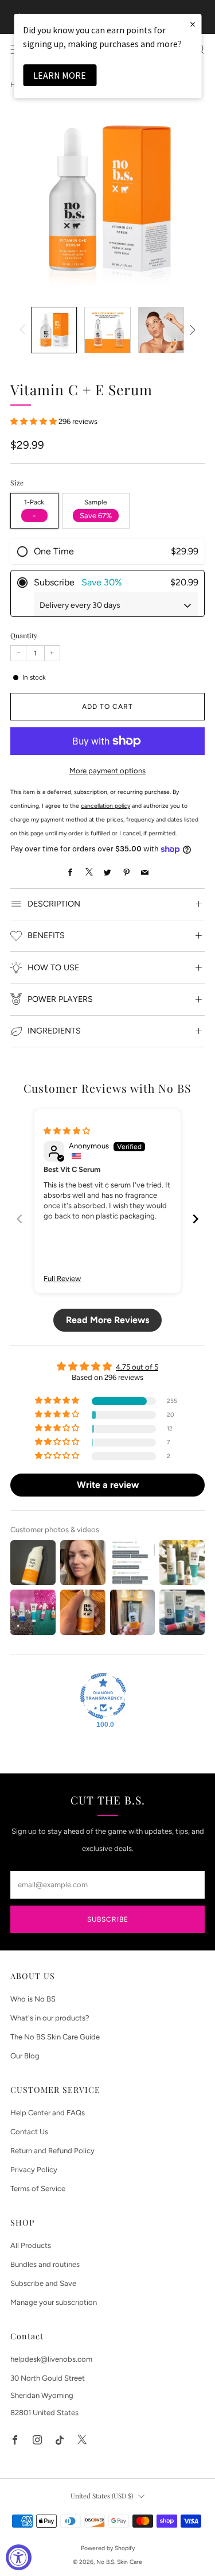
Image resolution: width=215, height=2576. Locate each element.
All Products (31, 2245)
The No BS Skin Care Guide (55, 2037)
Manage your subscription (54, 2302)
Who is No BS (33, 1999)
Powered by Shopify (108, 2548)
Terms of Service (38, 2189)
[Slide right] (191, 330)
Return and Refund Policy (52, 2151)
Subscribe (108, 1919)
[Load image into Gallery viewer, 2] (107, 330)
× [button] (193, 24)
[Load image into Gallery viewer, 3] (161, 330)
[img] (67, 1131)
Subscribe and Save (43, 2283)
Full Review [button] (62, 1279)
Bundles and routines (45, 2264)
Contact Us (29, 2132)
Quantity (24, 635)
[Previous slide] (19, 1219)
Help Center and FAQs (48, 2113)
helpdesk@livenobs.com (51, 2359)
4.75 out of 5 (137, 1367)
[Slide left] (24, 330)
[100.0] (103, 1696)
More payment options (107, 771)
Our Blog (25, 2056)
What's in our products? (50, 2018)
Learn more (60, 75)
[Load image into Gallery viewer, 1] (54, 330)
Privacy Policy (34, 2170)
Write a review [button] (108, 1485)
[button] (34, 421)
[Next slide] (196, 1219)
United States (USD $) (102, 2496)
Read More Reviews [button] (107, 1320)
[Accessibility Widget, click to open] (19, 2557)
